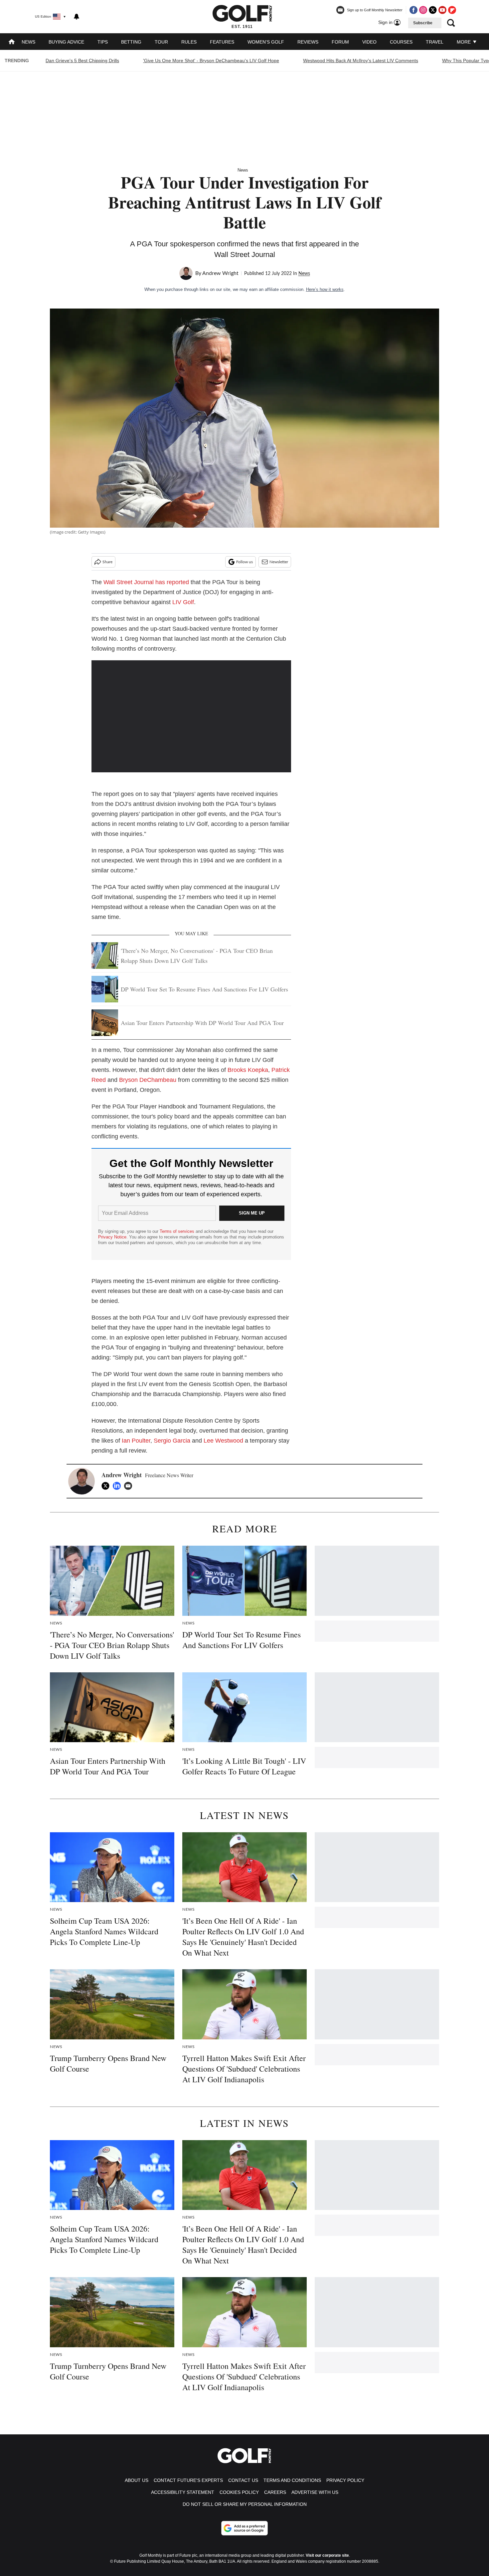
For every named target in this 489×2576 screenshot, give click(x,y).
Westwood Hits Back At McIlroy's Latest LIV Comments (361, 61)
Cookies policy (239, 2492)
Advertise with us (315, 2492)
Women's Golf (266, 42)
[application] (191, 716)
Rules (189, 42)
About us (137, 2480)
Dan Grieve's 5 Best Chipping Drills (82, 61)
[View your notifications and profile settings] (77, 17)
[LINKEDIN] (118, 1486)
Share (107, 562)
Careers (275, 2492)
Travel (435, 42)
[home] (12, 42)
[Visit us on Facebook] (413, 10)
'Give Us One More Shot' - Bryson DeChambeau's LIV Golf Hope (211, 61)
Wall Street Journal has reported (146, 582)
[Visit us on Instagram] (423, 10)
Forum (340, 42)
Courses (401, 42)
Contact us (243, 2480)
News (28, 42)
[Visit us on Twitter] (433, 10)
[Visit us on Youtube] (442, 10)
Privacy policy (345, 2480)
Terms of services (178, 1231)
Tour (161, 42)
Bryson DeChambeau (148, 1080)
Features (222, 42)
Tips (103, 42)
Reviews (308, 42)
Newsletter (279, 562)
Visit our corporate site (327, 2555)
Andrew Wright (220, 273)
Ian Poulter (136, 1441)
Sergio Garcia (172, 1441)
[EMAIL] (130, 1486)
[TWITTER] (107, 1486)
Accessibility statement (183, 2492)
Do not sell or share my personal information (245, 2504)
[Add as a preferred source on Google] (244, 2528)
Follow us (244, 562)
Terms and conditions (292, 2480)
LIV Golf (183, 602)
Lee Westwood (223, 1441)
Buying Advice (66, 42)
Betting (131, 42)
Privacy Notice (112, 1237)
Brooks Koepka (248, 1070)
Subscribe (423, 23)
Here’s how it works (325, 289)
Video (369, 42)
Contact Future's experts (188, 2480)
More (464, 42)
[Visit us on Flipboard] (452, 10)
